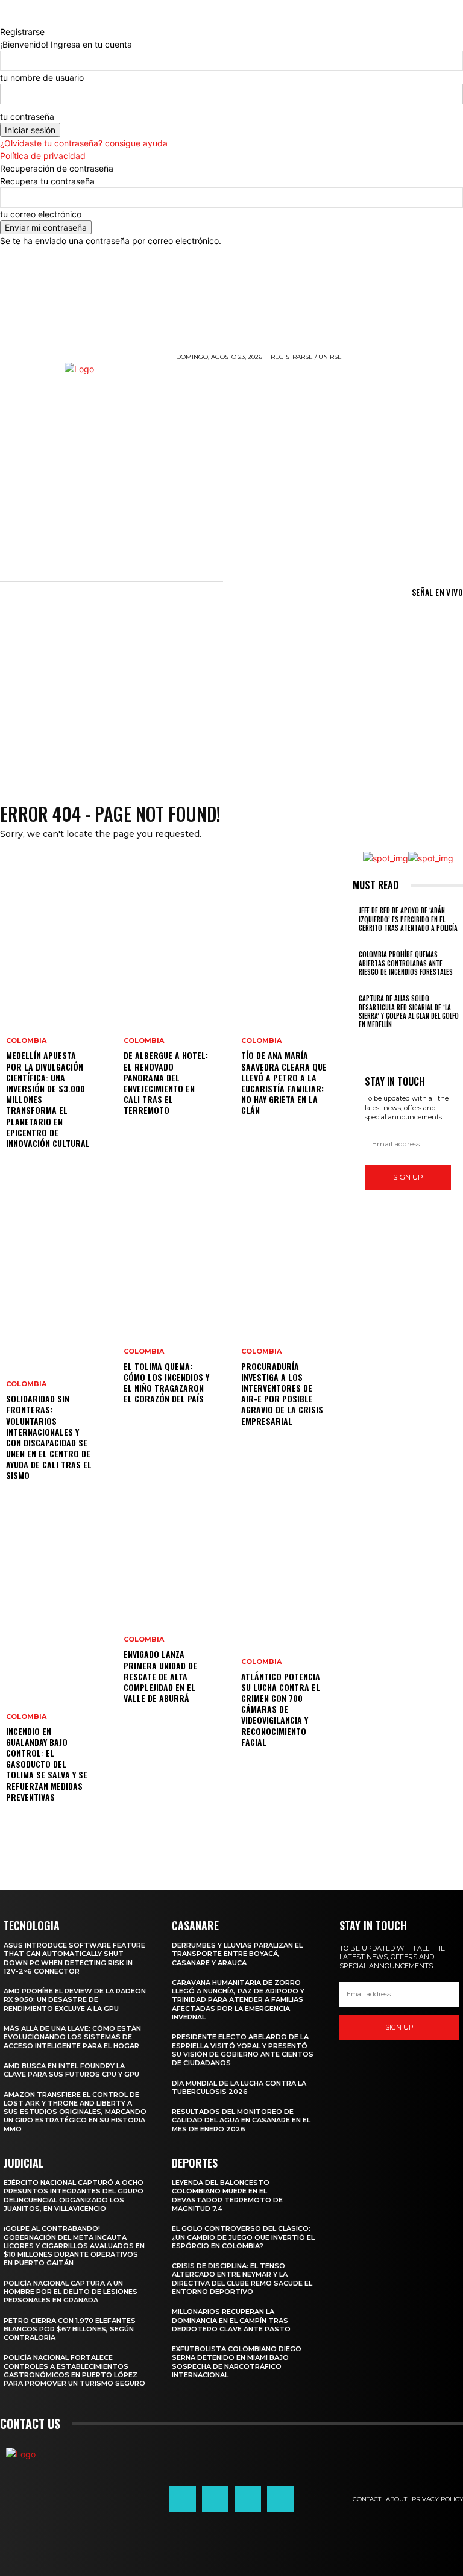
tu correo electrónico (41, 214)
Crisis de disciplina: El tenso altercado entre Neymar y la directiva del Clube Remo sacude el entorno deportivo (242, 2279)
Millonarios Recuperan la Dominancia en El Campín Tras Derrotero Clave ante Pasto (231, 2320)
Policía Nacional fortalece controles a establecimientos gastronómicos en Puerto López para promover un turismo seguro (74, 2370)
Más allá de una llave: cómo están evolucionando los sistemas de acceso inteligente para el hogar (72, 2037)
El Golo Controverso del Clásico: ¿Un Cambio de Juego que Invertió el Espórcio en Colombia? (243, 2237)
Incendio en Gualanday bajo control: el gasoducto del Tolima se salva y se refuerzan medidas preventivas (47, 1764)
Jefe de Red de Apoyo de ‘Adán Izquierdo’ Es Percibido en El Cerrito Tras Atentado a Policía (408, 919)
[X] (248, 2499)
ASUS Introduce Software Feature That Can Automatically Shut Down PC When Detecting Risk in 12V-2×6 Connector (74, 1958)
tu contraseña (27, 117)
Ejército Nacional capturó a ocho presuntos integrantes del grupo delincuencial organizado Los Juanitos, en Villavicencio (74, 2196)
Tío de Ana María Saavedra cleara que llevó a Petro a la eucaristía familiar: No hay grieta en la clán (284, 1083)
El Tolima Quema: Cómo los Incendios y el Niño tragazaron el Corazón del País (166, 1383)
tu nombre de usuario (42, 77)
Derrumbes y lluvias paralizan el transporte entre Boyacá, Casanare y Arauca (237, 1954)
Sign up (408, 1177)
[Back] (3, 19)
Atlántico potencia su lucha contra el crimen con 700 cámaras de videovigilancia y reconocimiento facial (281, 1709)
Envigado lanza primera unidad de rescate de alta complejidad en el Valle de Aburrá (160, 1676)
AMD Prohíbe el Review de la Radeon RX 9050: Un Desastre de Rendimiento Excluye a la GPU (75, 2000)
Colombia (26, 1041)
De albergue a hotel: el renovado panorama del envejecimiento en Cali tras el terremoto (166, 1083)
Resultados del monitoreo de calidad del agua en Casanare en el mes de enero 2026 (241, 2120)
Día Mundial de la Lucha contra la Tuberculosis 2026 (239, 2087)
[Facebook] (183, 2499)
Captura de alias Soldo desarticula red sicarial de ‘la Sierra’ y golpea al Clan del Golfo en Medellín (409, 1011)
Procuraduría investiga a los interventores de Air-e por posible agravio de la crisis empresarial (282, 1393)
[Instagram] (215, 2499)
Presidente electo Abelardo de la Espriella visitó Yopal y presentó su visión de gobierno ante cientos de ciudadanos (243, 2050)
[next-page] (363, 1040)
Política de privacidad (43, 156)
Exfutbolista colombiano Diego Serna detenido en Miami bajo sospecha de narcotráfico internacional (237, 2362)
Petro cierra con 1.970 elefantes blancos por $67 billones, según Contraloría (70, 2329)
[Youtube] (280, 2499)
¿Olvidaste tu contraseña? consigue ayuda (84, 143)
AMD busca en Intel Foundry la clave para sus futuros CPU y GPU (71, 2070)
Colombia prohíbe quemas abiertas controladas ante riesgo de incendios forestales (406, 963)
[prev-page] (356, 1040)
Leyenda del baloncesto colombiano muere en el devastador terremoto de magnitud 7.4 (227, 2196)
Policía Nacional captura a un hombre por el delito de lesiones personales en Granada (71, 2292)
